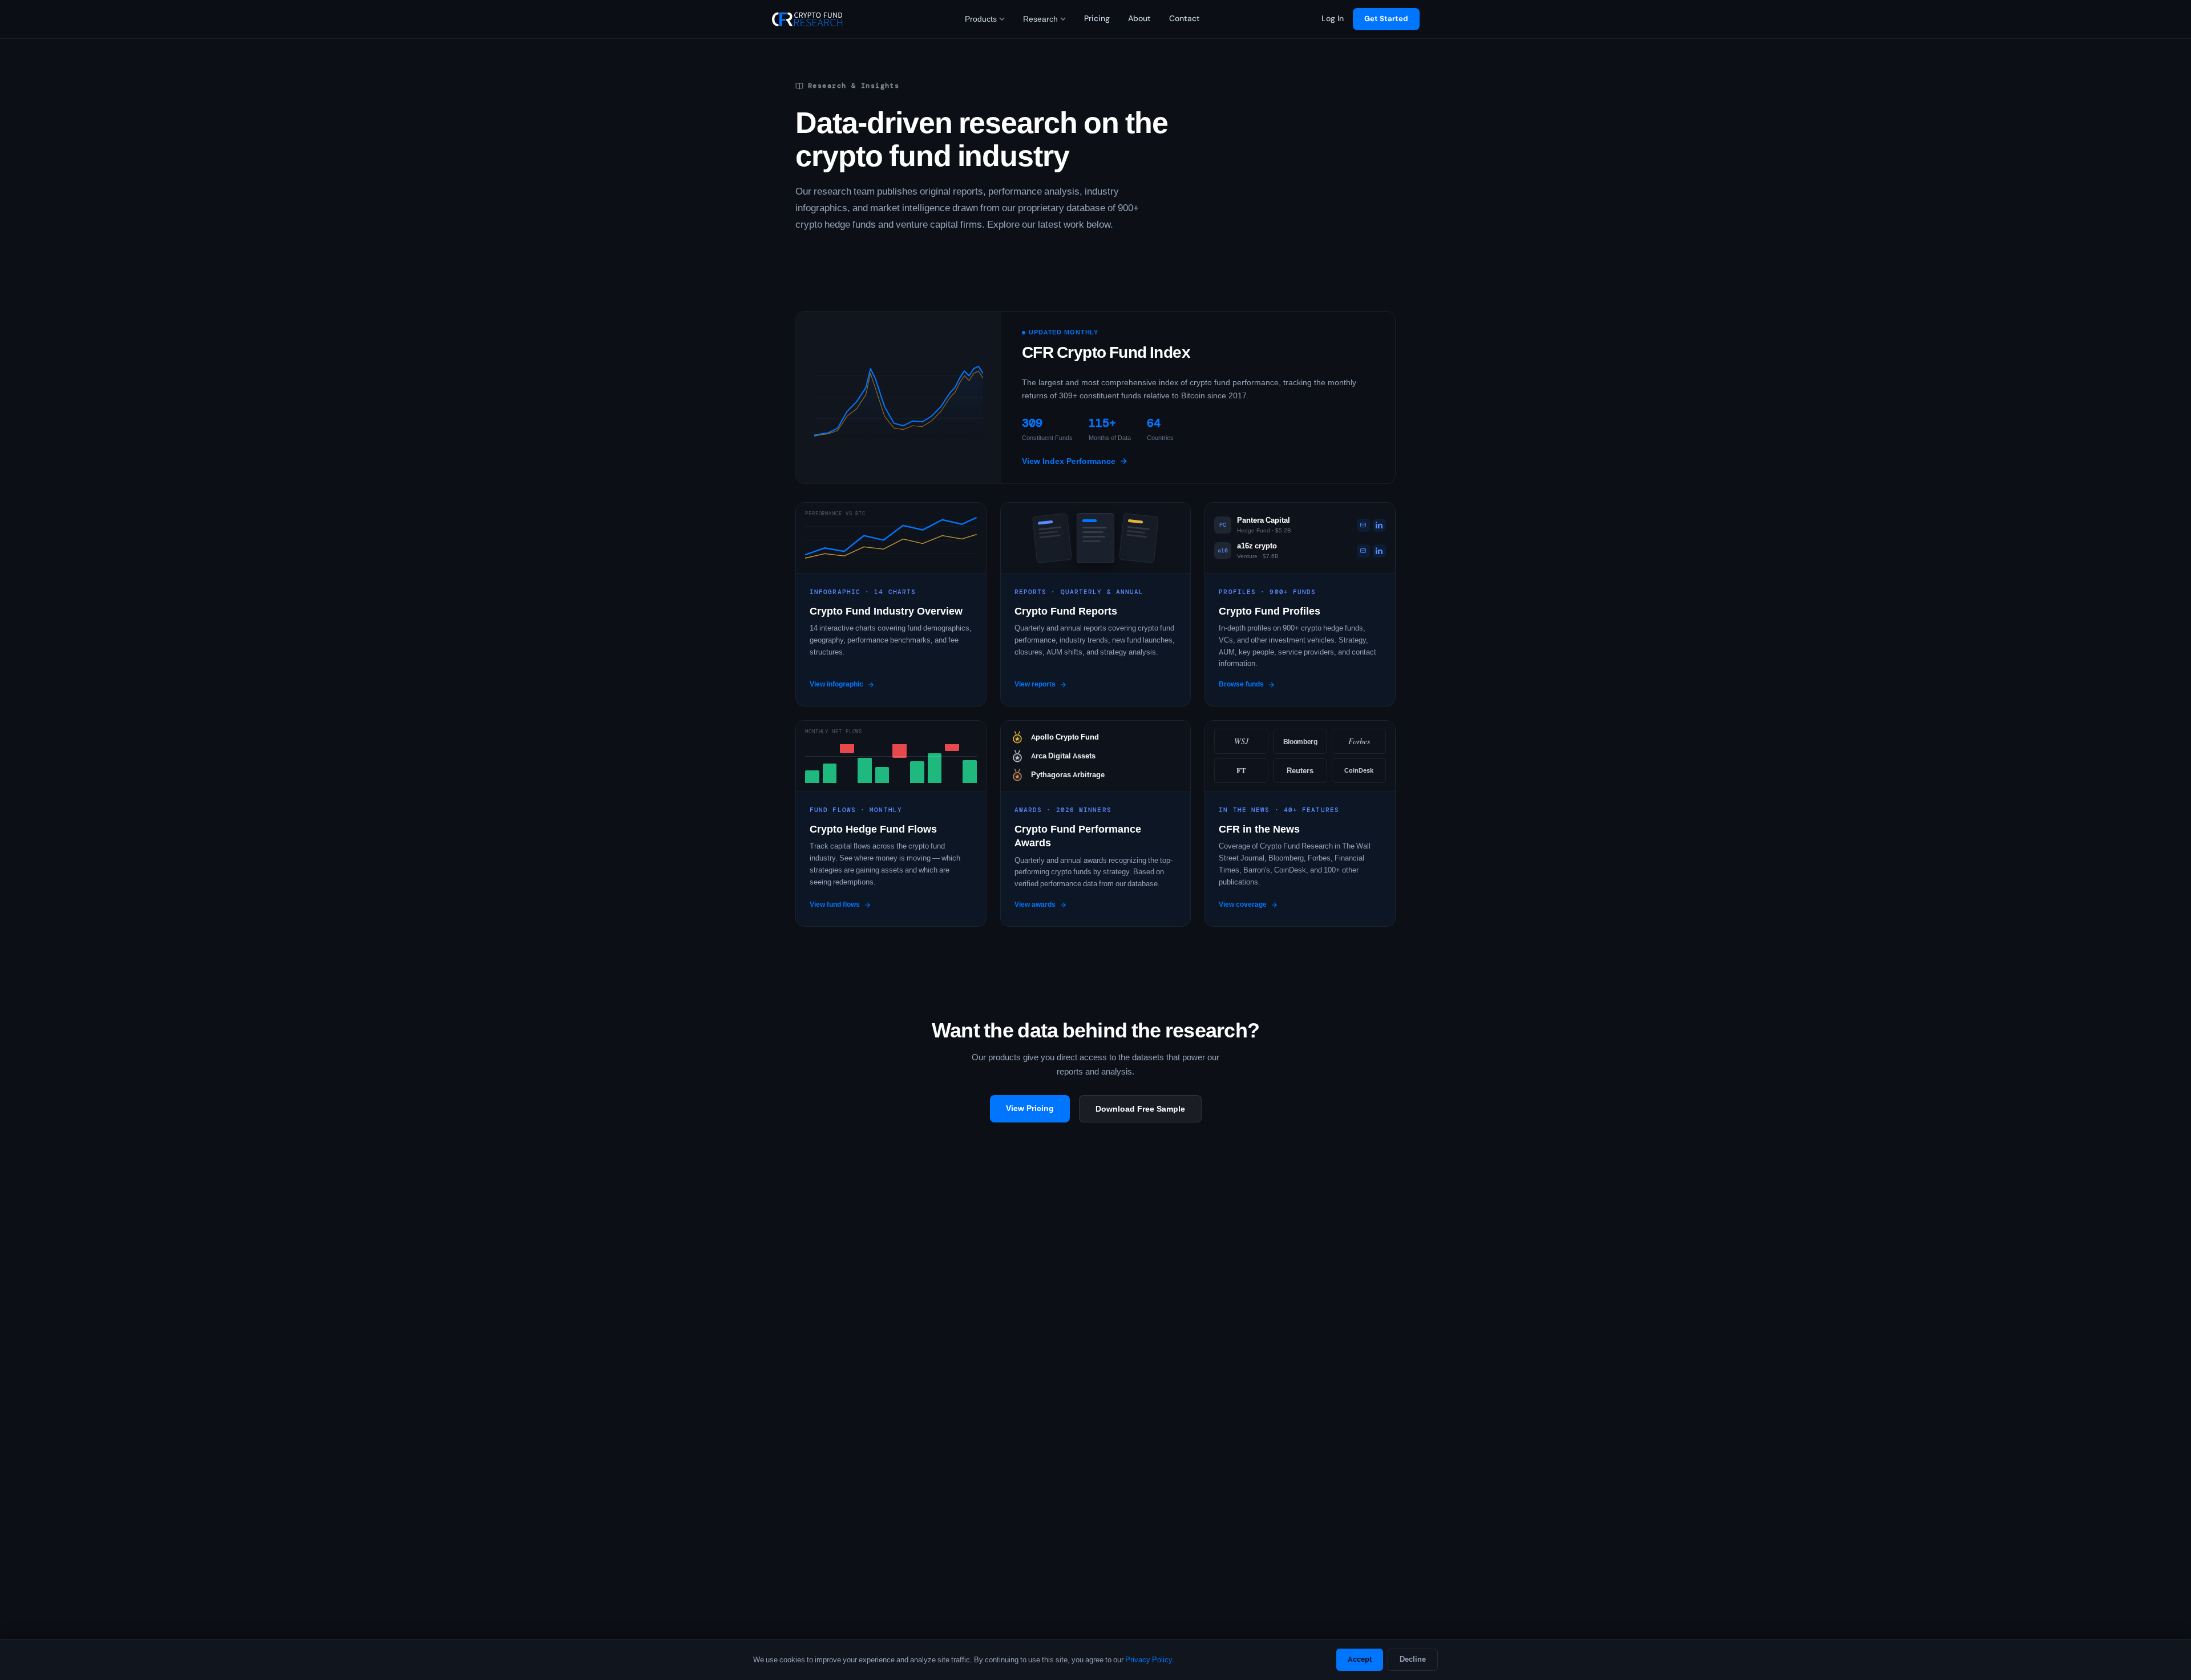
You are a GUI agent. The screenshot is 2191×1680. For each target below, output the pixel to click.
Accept (1360, 1659)
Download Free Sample (1140, 1109)
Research (1040, 19)
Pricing (1097, 19)
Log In (1333, 19)
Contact (1185, 19)
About (1139, 19)
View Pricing (1030, 1108)
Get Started (1386, 19)
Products (981, 19)
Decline (1413, 1659)
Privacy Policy (1149, 1660)
